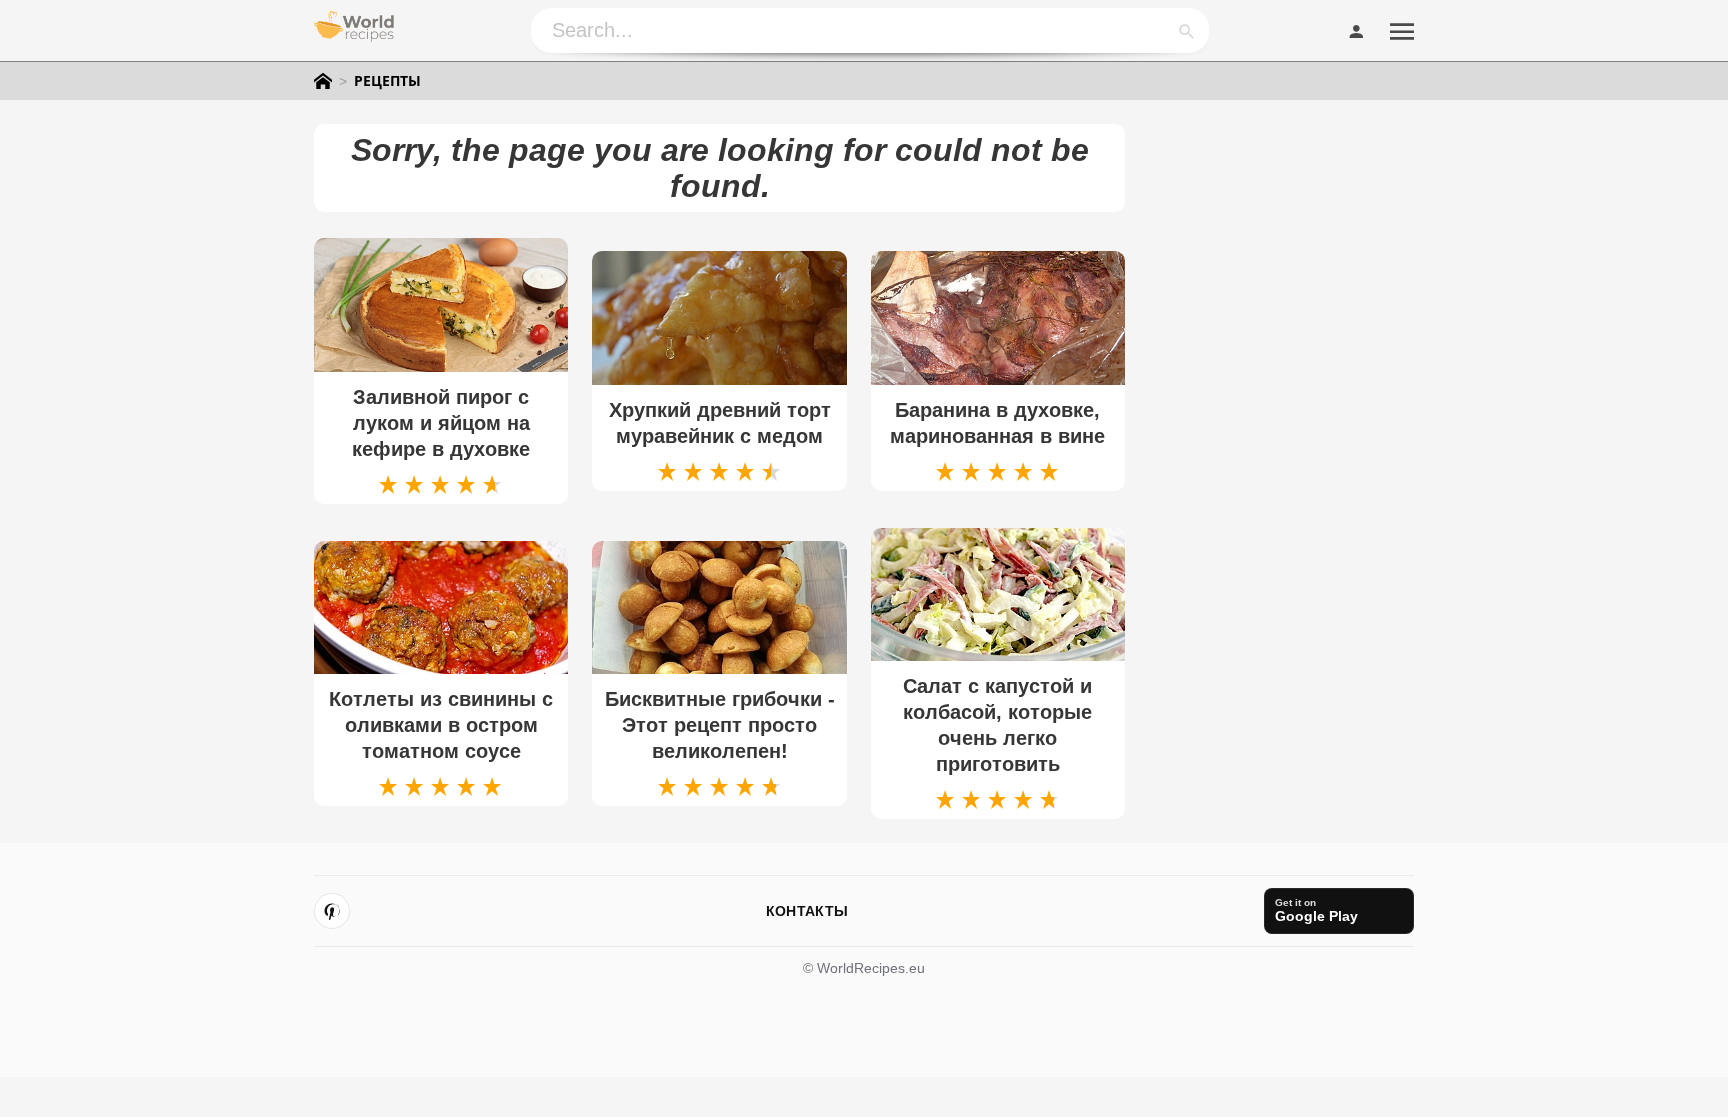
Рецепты (387, 81)
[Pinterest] (332, 911)
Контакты (807, 911)
